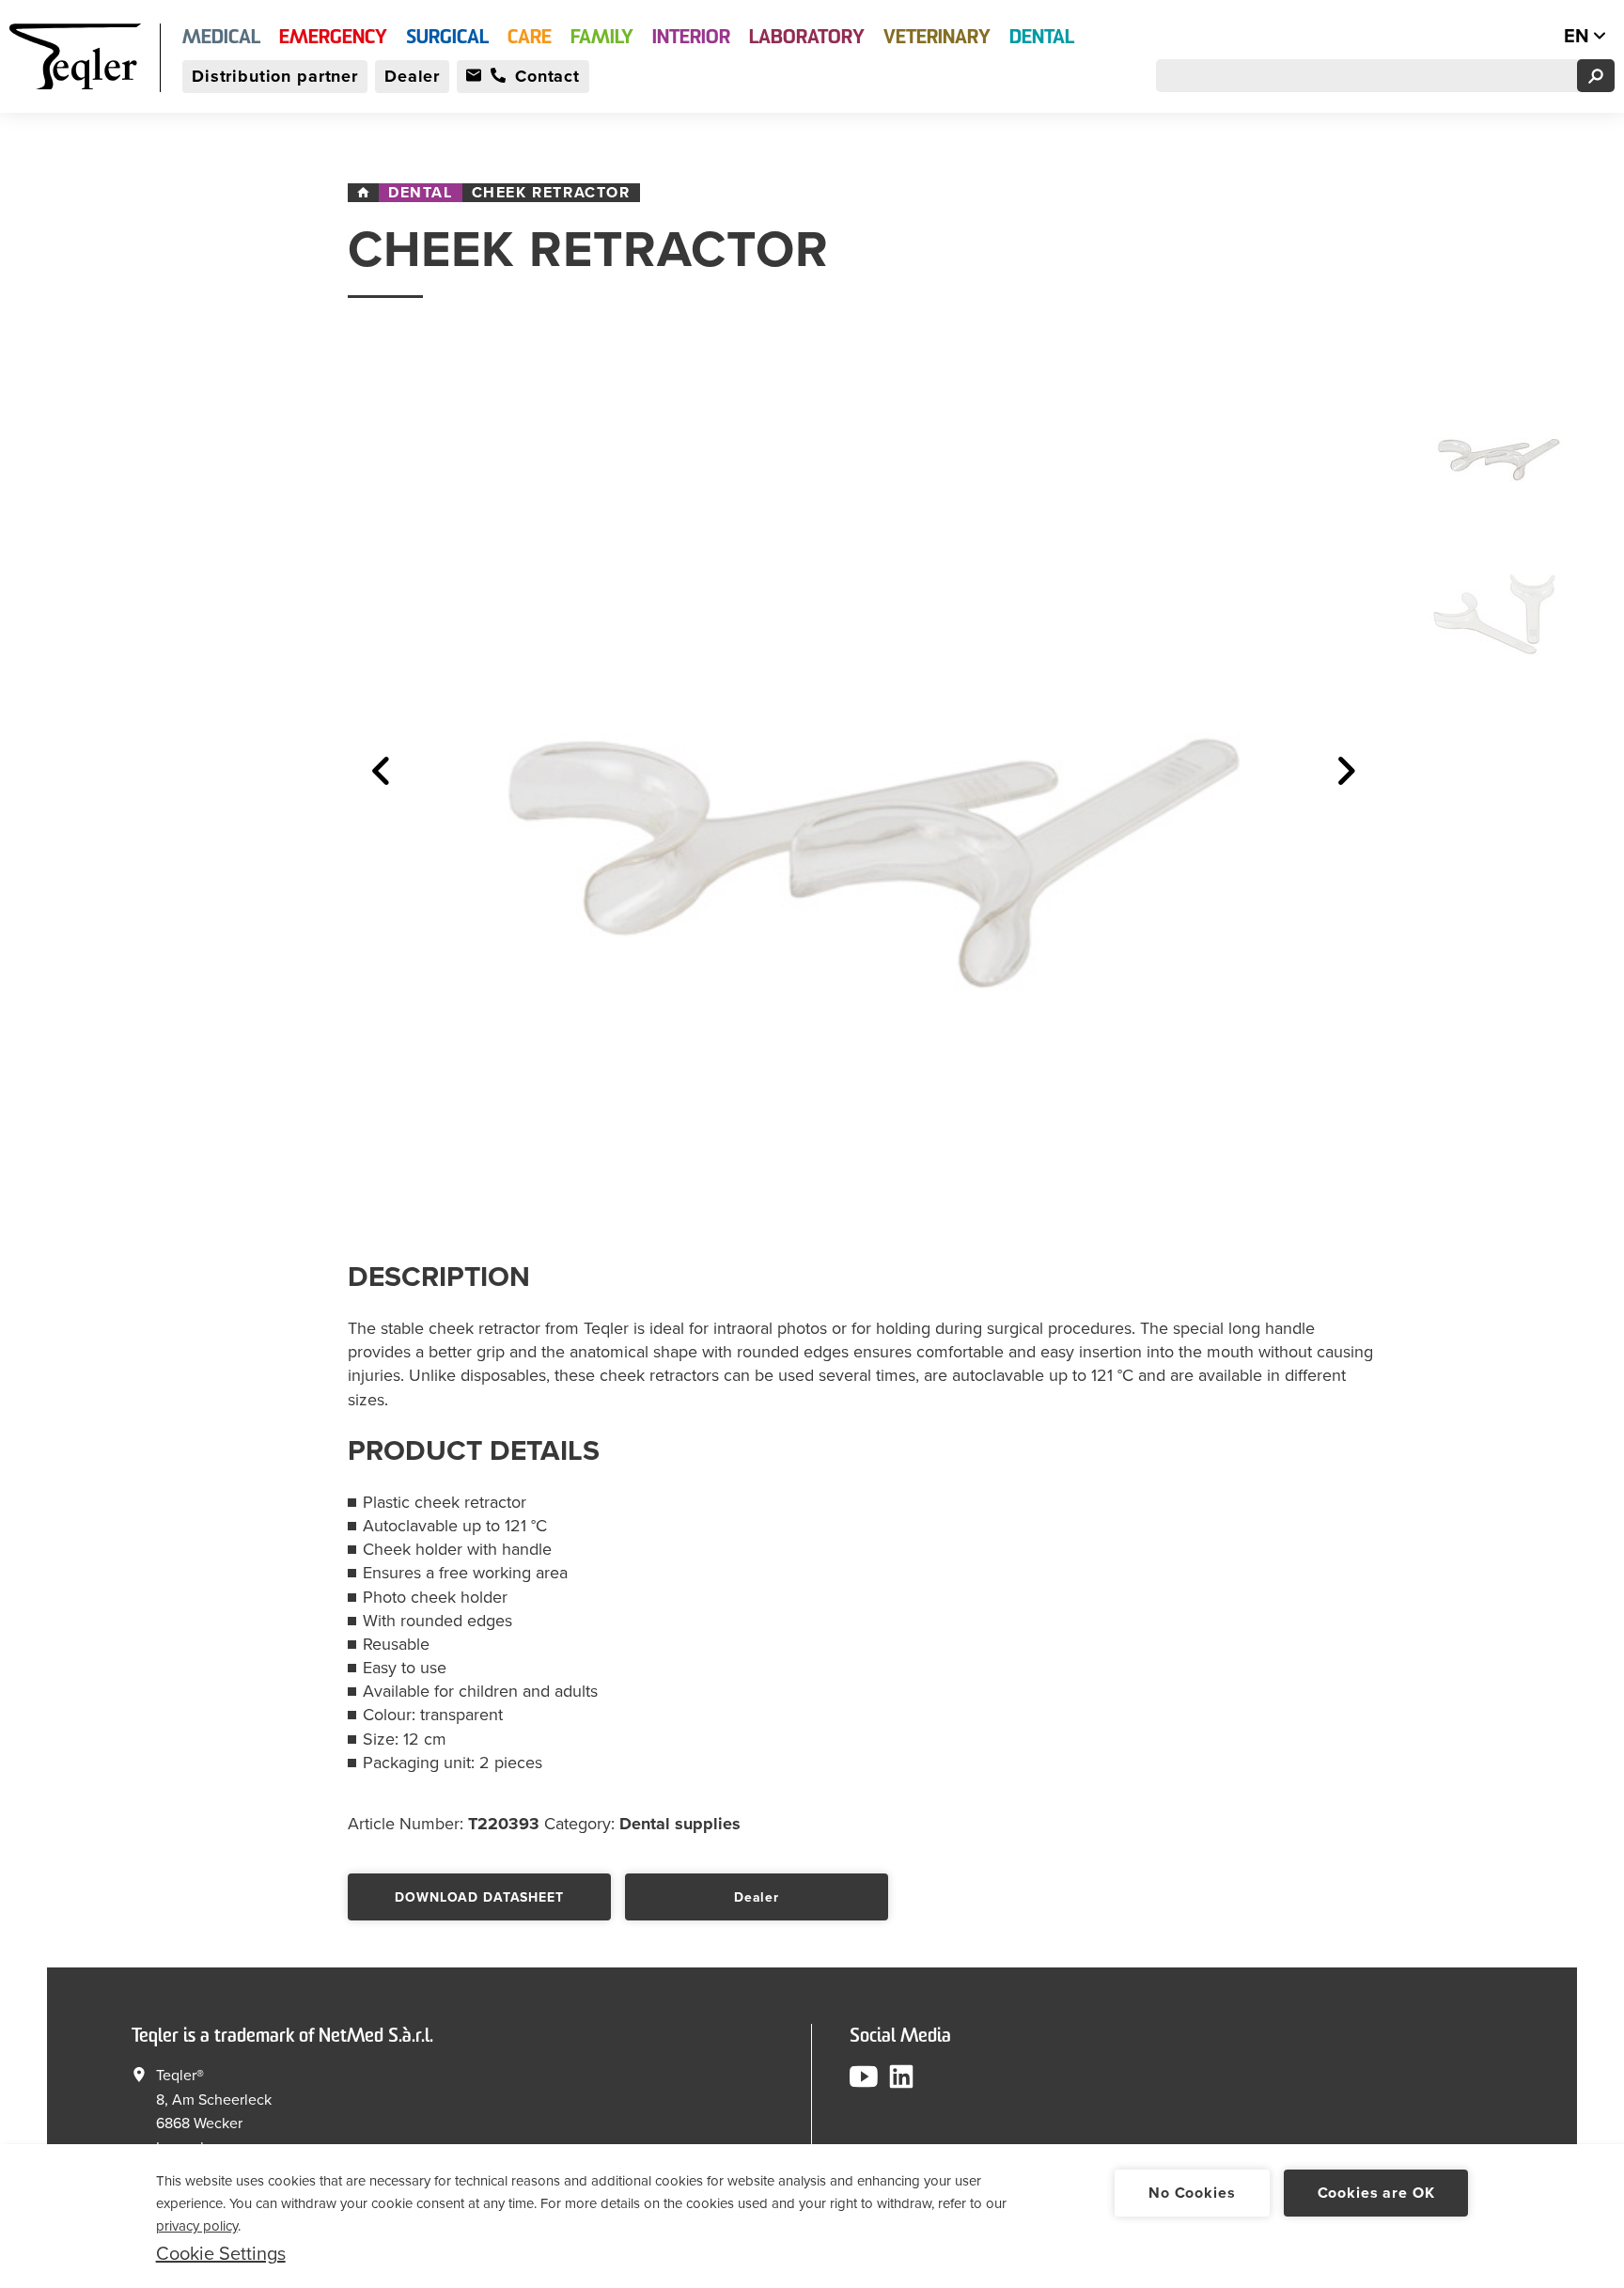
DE (1538, 37)
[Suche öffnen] (1596, 76)
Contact (547, 76)
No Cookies (1192, 2193)
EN (1579, 37)
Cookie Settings (221, 2254)
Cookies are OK (1376, 2193)
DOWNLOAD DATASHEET (479, 1897)
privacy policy (197, 2226)
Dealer (412, 76)
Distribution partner (275, 76)
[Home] (363, 193)
